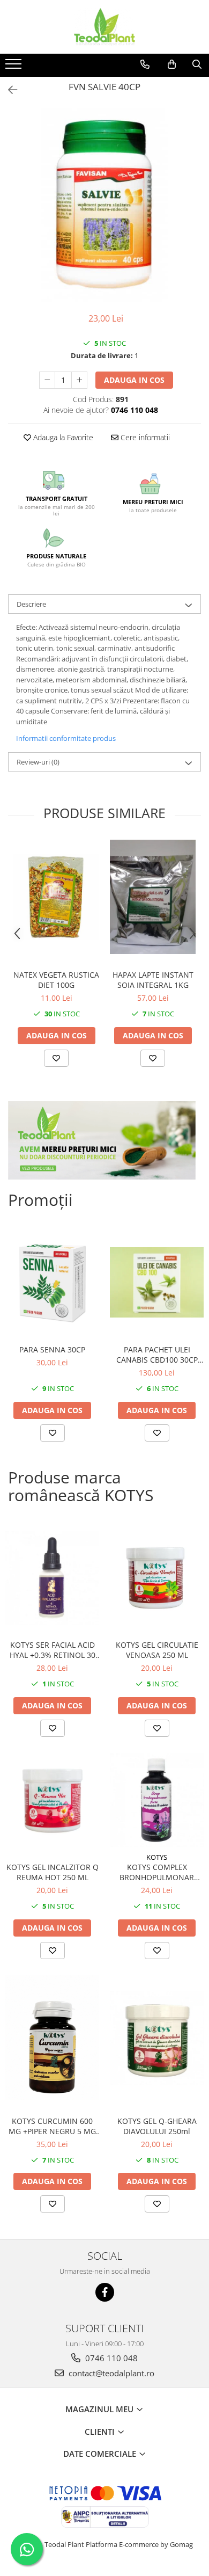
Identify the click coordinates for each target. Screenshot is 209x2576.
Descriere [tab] (31, 604)
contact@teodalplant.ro (110, 2373)
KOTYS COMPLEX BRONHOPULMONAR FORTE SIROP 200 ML (157, 1872)
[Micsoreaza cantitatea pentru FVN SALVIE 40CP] (47, 380)
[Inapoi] (8, 90)
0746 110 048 (110, 2358)
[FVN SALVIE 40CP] (104, 205)
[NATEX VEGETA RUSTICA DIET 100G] (56, 897)
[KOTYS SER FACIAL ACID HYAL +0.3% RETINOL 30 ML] (52, 1578)
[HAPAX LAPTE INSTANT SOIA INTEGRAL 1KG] (153, 897)
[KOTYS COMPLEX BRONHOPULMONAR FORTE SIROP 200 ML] (157, 1800)
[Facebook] (105, 2292)
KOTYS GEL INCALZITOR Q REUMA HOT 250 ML (53, 1872)
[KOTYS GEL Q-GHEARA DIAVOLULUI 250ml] (157, 2038)
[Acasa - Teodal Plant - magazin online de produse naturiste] (104, 27)
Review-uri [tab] (38, 762)
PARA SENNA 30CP (52, 1349)
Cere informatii (144, 437)
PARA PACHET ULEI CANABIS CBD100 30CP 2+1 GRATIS (157, 1355)
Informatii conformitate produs (66, 738)
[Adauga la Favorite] (56, 1058)
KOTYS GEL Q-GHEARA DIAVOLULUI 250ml (157, 2126)
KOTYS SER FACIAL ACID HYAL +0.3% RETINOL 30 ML (53, 1650)
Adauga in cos (134, 380)
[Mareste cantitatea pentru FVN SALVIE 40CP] (79, 380)
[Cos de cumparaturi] (172, 64)
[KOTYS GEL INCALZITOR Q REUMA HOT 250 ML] (52, 1800)
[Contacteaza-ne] (145, 64)
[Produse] (15, 67)
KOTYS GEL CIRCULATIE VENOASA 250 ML (157, 1650)
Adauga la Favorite (62, 437)
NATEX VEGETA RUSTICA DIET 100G (56, 980)
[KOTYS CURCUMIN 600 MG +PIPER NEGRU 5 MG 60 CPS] (52, 2038)
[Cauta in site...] (197, 64)
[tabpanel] (104, 205)
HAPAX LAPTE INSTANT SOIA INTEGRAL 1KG (153, 980)
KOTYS (157, 1857)
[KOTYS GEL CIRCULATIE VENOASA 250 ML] (157, 1578)
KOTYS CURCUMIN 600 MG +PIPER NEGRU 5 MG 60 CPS (52, 2126)
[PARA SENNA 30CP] (52, 1282)
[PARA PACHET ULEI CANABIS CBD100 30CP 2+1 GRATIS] (157, 1282)
